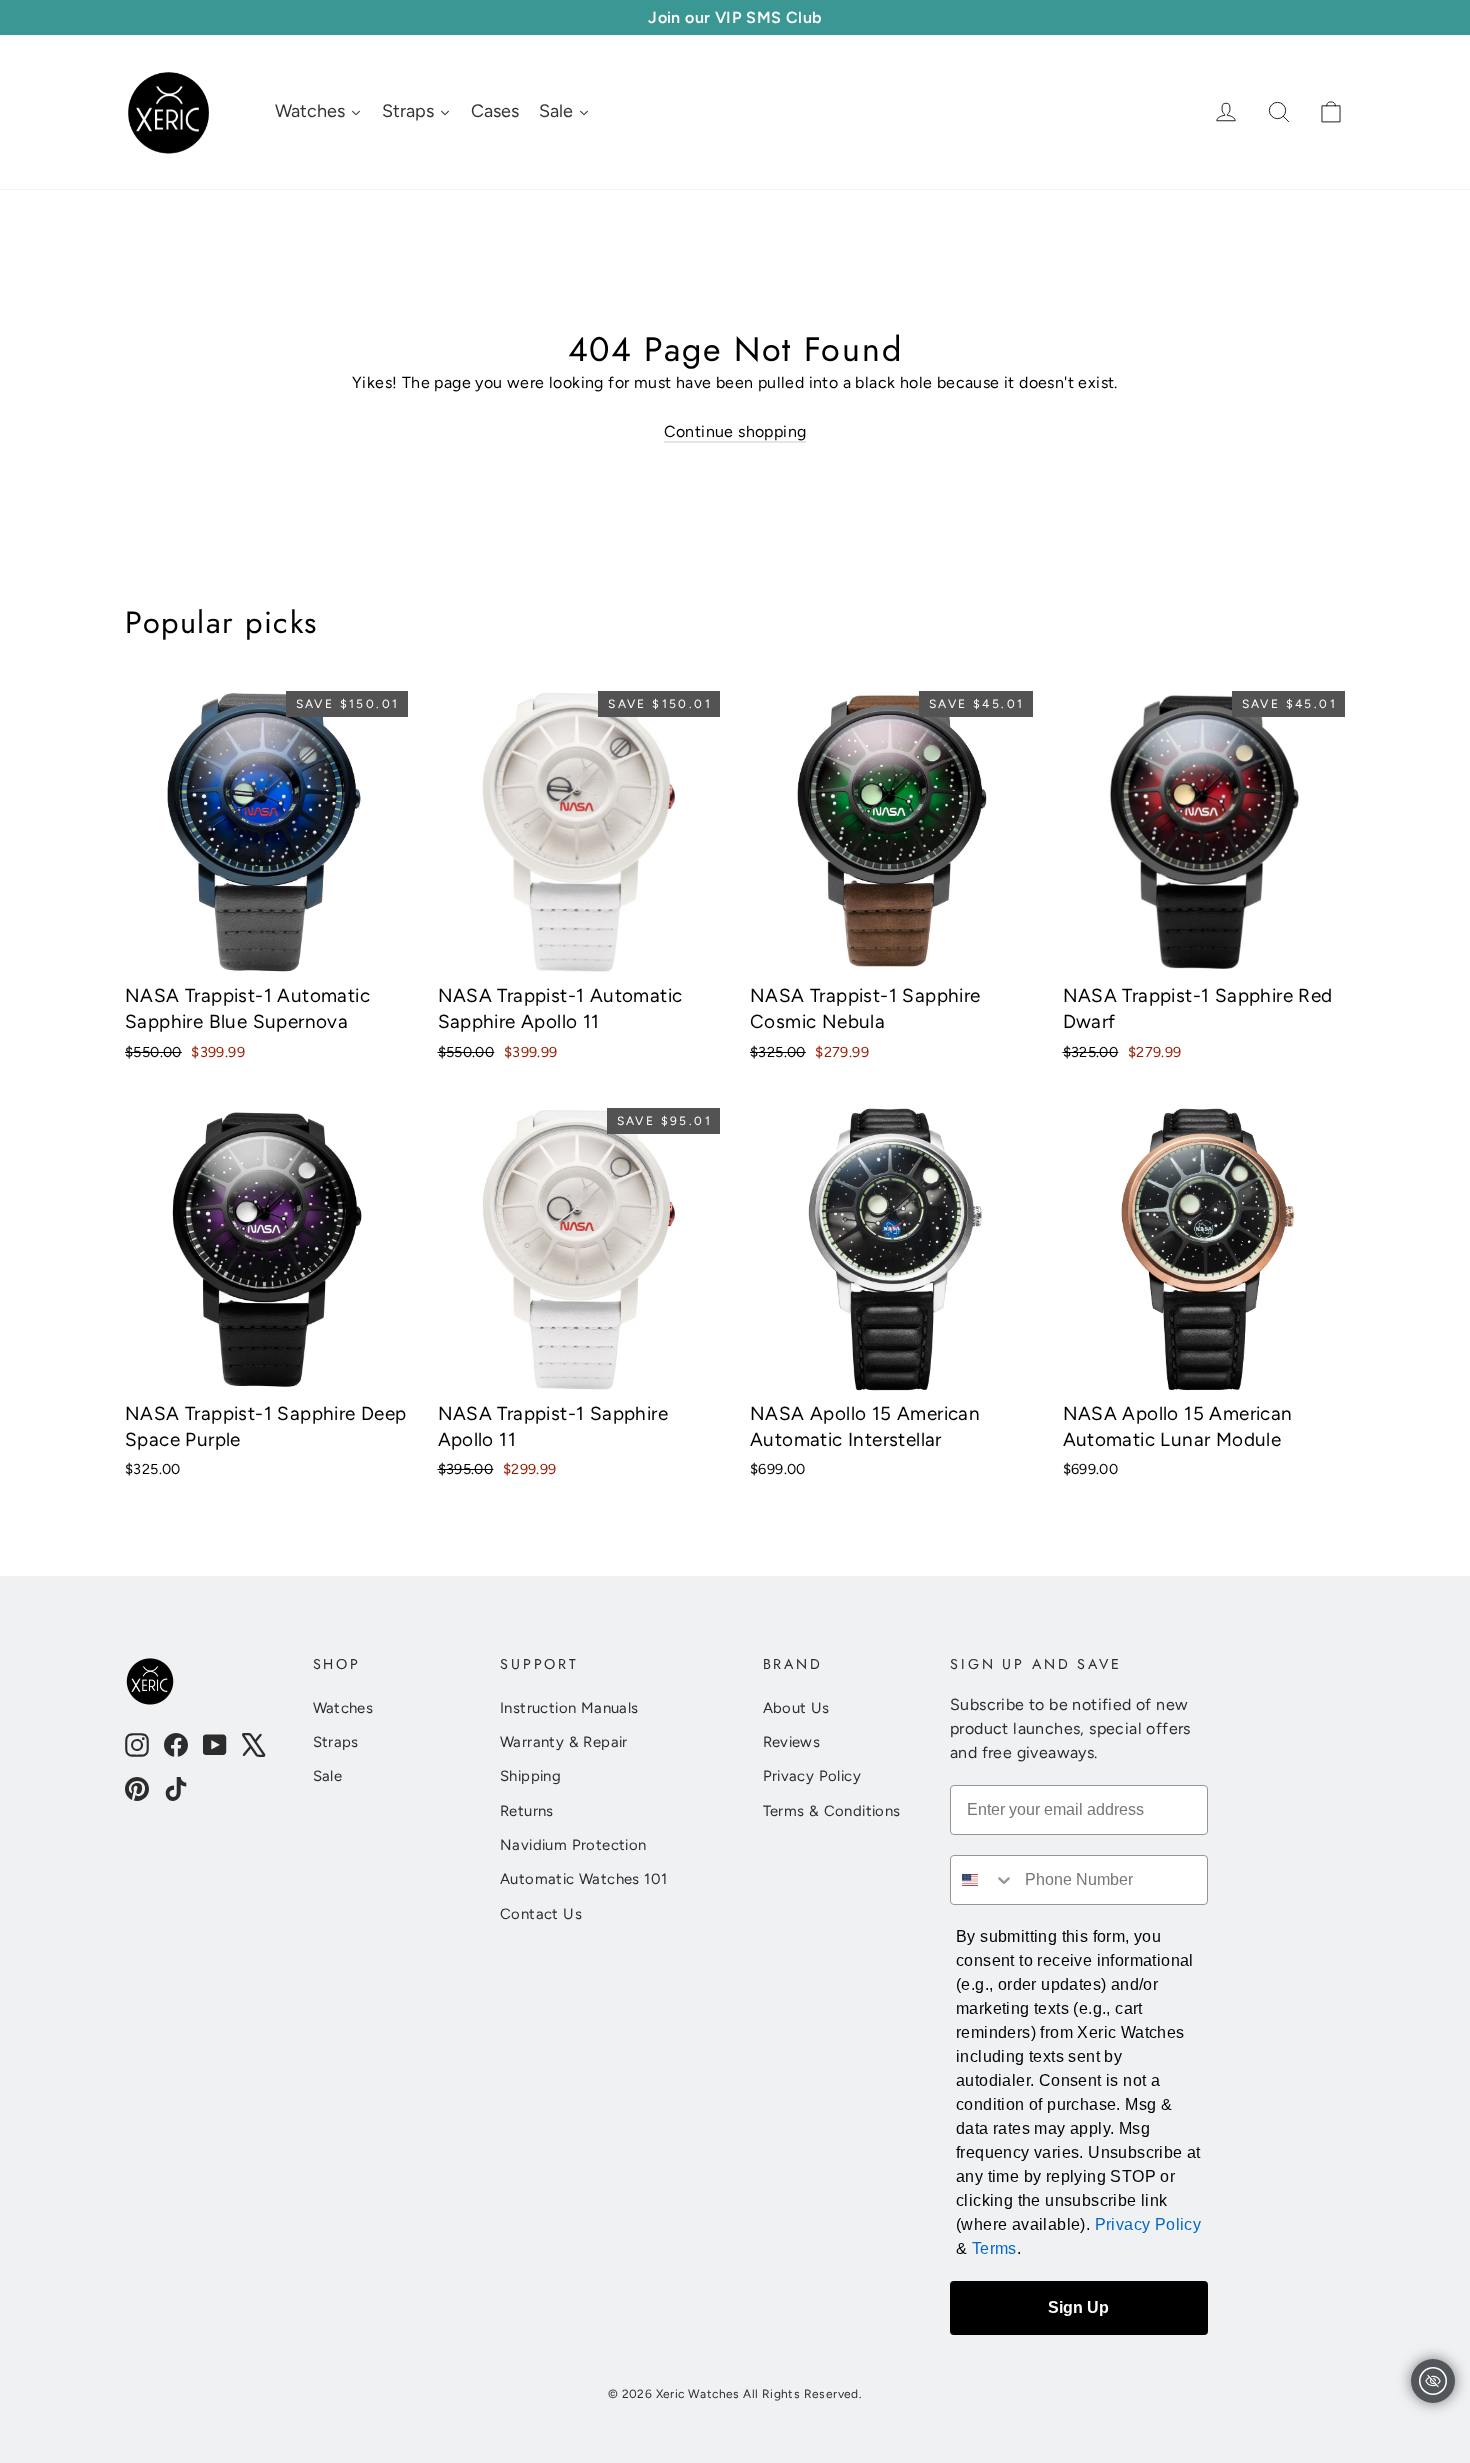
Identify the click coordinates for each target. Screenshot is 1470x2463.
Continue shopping (735, 431)
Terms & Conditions (832, 1811)
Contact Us (541, 1914)
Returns (527, 1811)
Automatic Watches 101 (583, 1879)
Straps (336, 1742)
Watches (343, 1708)
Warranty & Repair (564, 1742)
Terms (994, 2248)
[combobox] (983, 1880)
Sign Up (1078, 2307)
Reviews (792, 1742)
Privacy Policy (812, 1776)
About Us (796, 1708)
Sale (328, 1776)
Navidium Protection (573, 1845)
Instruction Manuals (569, 1708)
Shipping (530, 1776)
